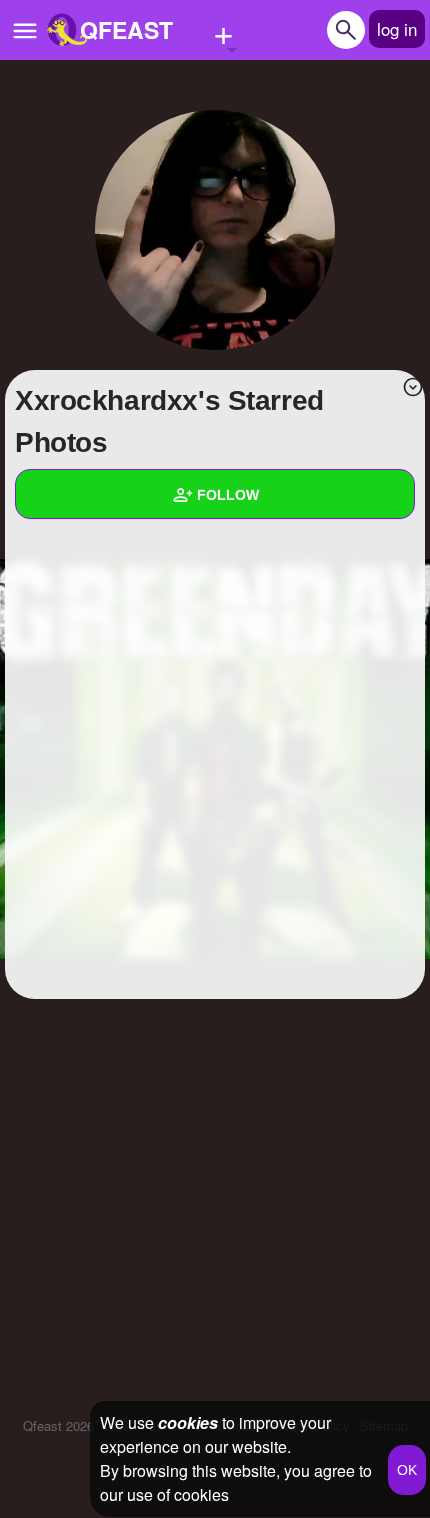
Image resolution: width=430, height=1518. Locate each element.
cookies (188, 1422)
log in (397, 28)
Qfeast (58, 1425)
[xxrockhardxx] (215, 230)
